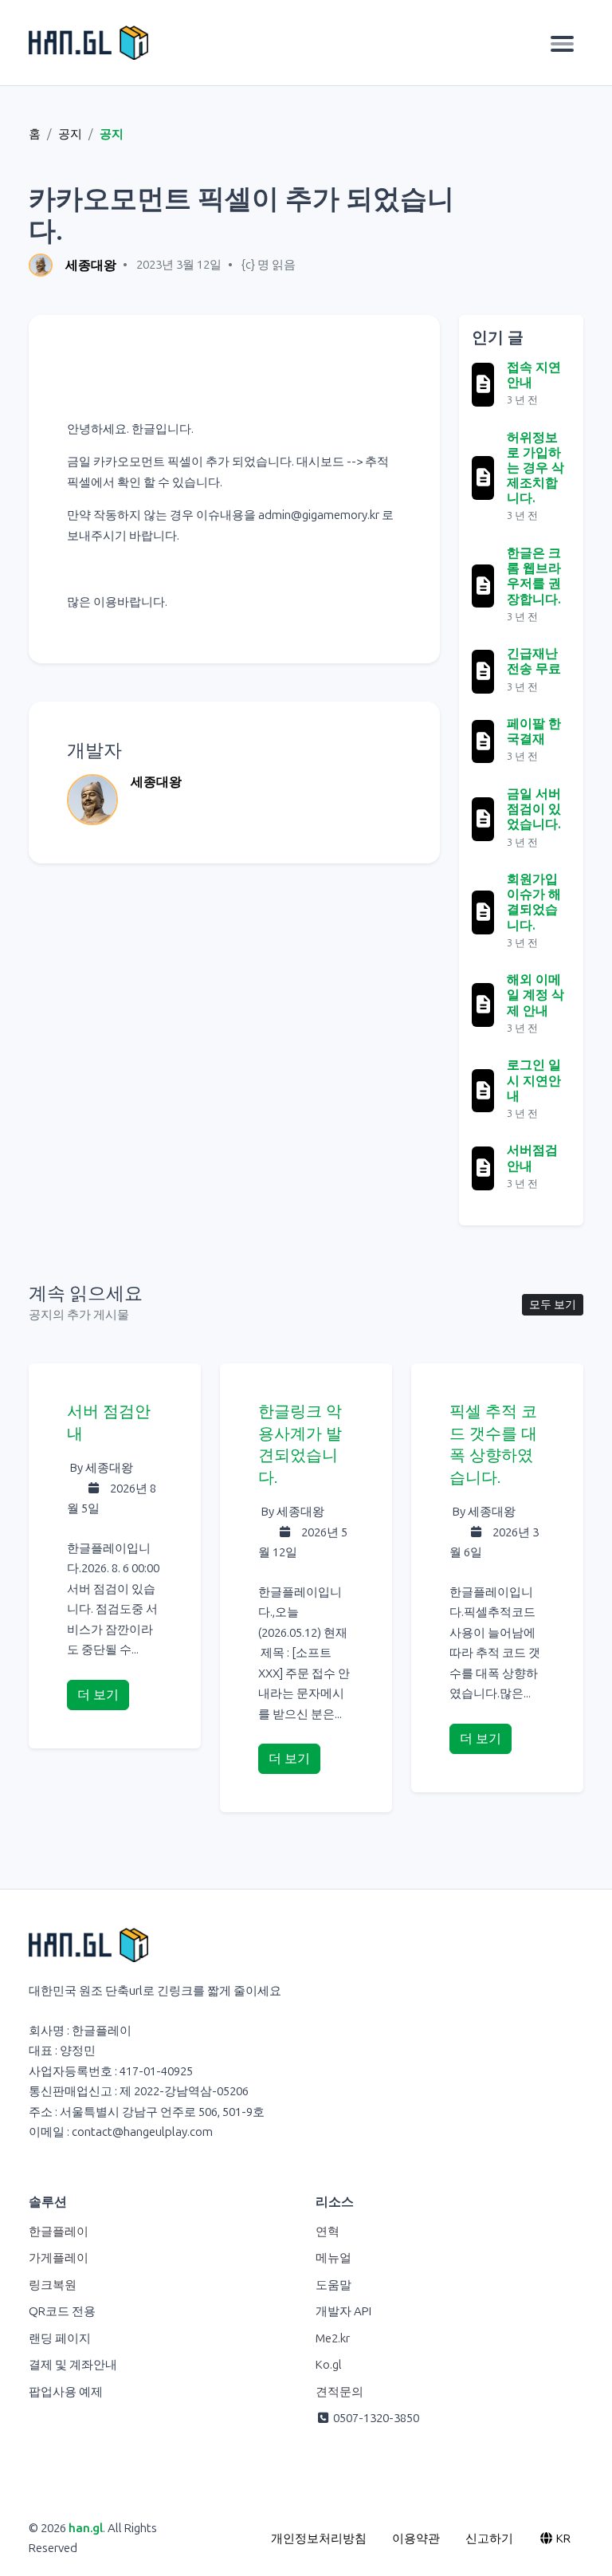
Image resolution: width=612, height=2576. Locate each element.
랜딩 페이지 (60, 2338)
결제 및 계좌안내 (73, 2365)
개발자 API (343, 2311)
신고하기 (489, 2539)
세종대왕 (91, 265)
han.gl (86, 2528)
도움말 (333, 2285)
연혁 (328, 2232)
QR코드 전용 (62, 2311)
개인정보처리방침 (319, 2539)
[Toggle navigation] (562, 43)
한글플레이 (59, 2232)
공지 (70, 134)
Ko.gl (329, 2365)
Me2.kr (333, 2338)
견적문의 (339, 2392)
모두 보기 (553, 1305)
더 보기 (98, 1695)
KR (562, 2539)
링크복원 (53, 2285)
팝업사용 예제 (66, 2392)
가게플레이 (59, 2258)
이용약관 (416, 2539)
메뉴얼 (333, 2258)
